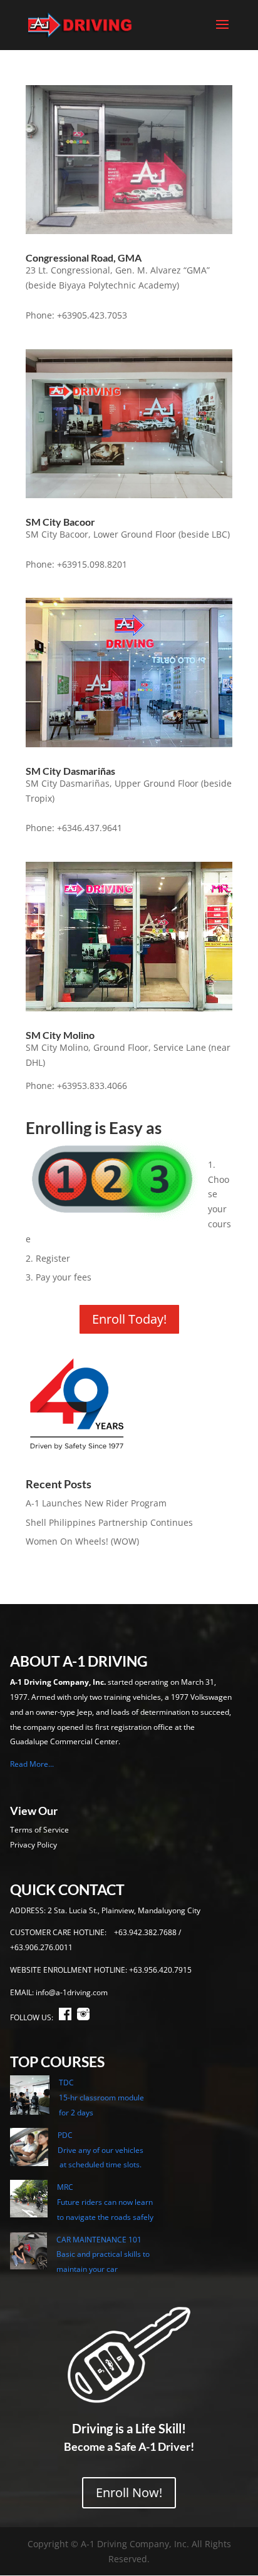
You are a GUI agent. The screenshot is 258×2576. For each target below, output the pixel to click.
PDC (65, 2135)
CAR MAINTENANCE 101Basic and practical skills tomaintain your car (103, 2255)
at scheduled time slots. (100, 2165)
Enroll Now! (129, 2492)
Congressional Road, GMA (84, 258)
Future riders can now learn (105, 2202)
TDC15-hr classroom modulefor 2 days (101, 2098)
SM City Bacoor (60, 522)
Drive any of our (86, 2150)
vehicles (129, 2150)
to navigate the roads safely (105, 2217)
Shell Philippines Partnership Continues (109, 1522)
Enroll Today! (129, 1319)
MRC (65, 2187)
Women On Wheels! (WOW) (82, 1541)
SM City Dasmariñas (70, 771)
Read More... (32, 1764)
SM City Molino (60, 1035)
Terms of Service (39, 1830)
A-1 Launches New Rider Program (96, 1503)
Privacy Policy (34, 1845)
